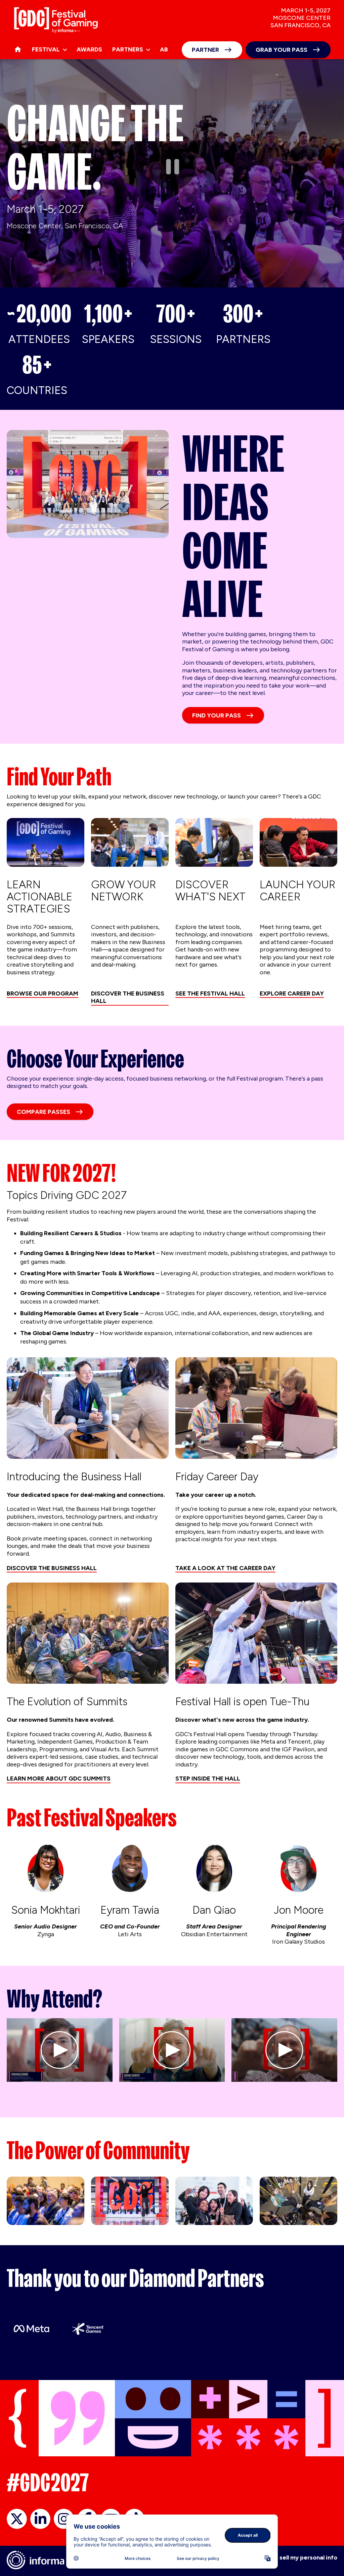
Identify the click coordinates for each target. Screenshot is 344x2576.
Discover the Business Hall (128, 997)
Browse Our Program (42, 993)
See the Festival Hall (210, 993)
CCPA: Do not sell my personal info (288, 2558)
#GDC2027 (48, 2483)
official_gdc (17, 2519)
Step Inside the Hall (208, 1779)
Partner (205, 50)
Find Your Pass (217, 715)
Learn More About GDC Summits (59, 1779)
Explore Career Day (292, 993)
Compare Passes (44, 1112)
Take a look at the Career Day (225, 1568)
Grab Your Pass (282, 50)
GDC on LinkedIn (40, 2519)
